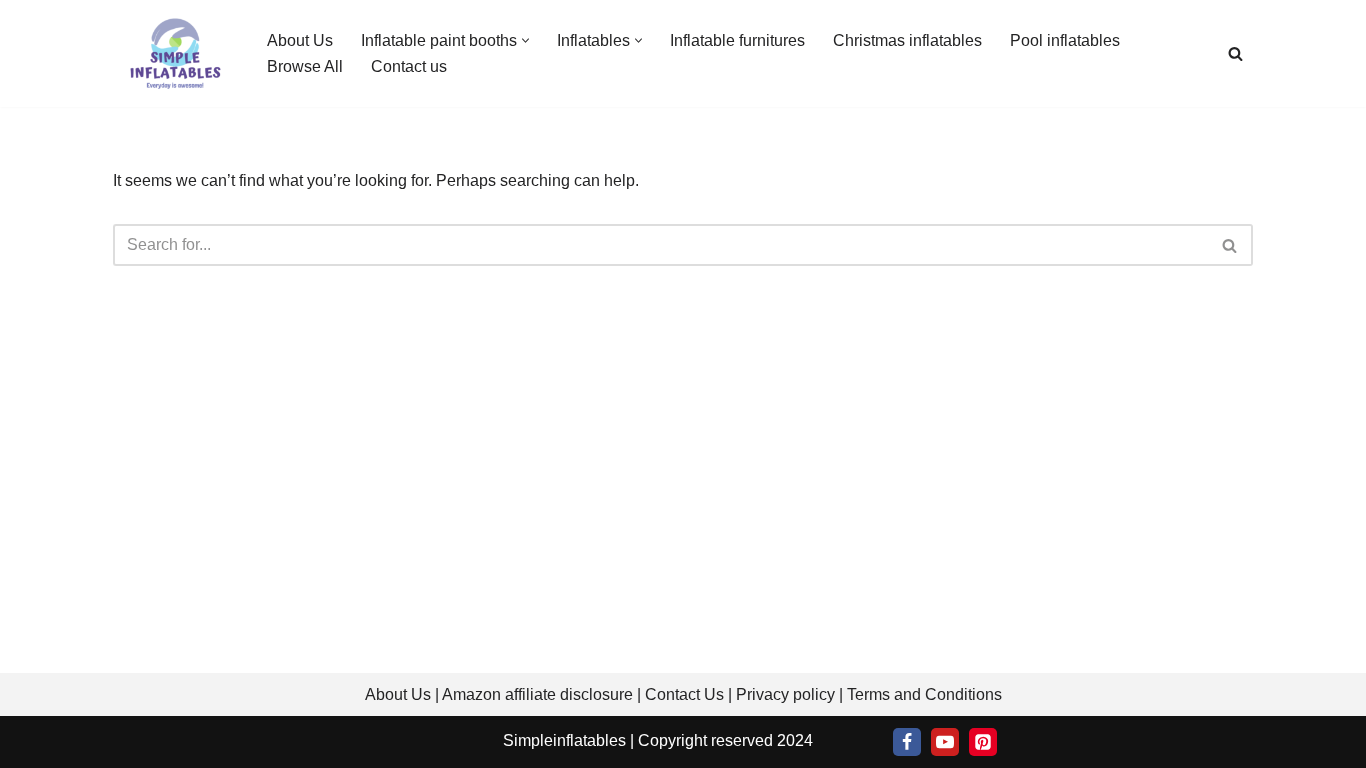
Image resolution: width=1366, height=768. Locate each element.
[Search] (1235, 53)
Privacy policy (785, 694)
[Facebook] (907, 742)
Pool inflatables (1065, 40)
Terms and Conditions (924, 694)
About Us (300, 40)
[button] (525, 40)
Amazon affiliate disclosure (537, 694)
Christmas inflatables (907, 40)
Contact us (409, 66)
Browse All (305, 66)
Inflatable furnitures (737, 40)
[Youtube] (945, 742)
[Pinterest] (983, 742)
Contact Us (684, 694)
